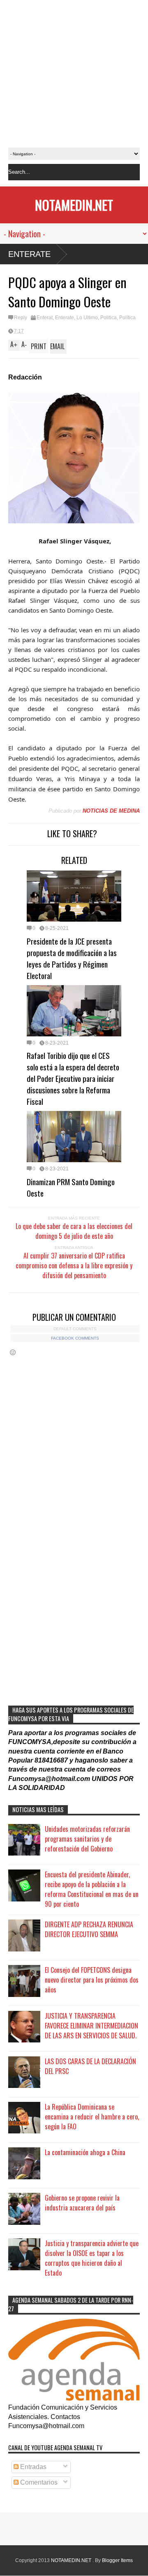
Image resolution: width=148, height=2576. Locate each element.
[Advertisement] (74, 74)
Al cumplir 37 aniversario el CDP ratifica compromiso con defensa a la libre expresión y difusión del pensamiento (74, 1265)
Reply (21, 318)
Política (127, 318)
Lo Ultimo (87, 318)
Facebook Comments (75, 1338)
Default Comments (75, 1329)
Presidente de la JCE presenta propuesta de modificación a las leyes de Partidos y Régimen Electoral (72, 958)
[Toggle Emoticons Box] (13, 1352)
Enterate (29, 254)
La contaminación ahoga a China (85, 2152)
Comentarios (38, 2482)
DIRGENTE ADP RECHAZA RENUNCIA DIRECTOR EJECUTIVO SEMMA (89, 1929)
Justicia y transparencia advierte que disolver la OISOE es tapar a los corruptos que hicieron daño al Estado (92, 2258)
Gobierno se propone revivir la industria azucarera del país (82, 2203)
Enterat (45, 318)
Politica (109, 318)
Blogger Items (117, 2560)
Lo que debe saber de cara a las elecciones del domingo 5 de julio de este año (74, 1231)
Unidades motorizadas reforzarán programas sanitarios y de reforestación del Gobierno (87, 1839)
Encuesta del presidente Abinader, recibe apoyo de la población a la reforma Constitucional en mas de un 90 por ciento (92, 1889)
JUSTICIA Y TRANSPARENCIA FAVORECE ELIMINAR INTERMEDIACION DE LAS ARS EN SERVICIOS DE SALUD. (91, 2026)
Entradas (32, 2467)
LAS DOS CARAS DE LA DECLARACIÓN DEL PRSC (90, 2066)
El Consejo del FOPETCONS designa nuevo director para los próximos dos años (92, 1980)
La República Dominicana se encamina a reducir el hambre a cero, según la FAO (92, 2117)
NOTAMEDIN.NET (74, 205)
